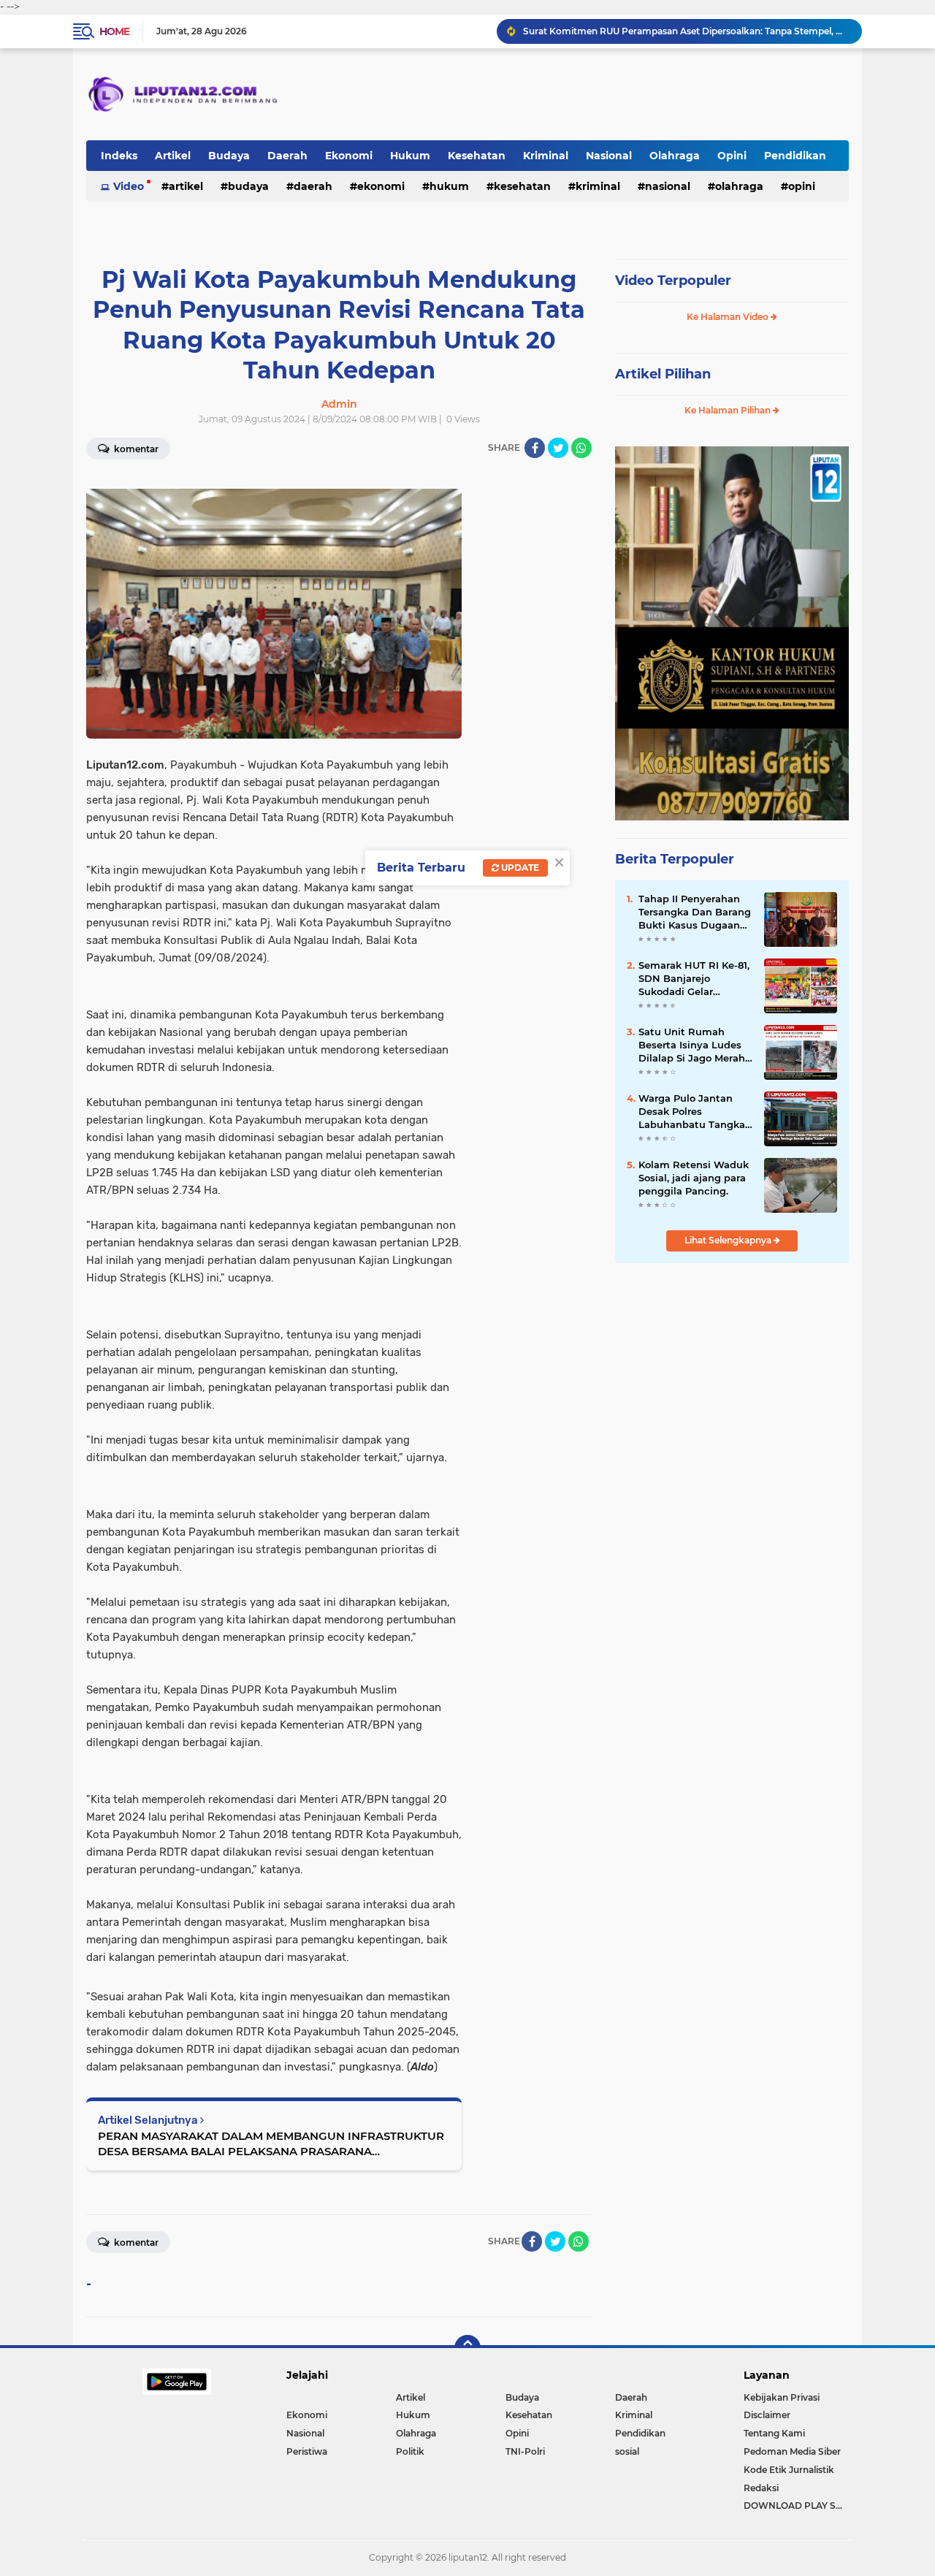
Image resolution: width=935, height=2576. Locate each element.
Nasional (609, 156)
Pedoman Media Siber (792, 2451)
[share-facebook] (535, 448)
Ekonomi (349, 156)
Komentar (135, 449)
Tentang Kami (774, 2433)
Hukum (410, 156)
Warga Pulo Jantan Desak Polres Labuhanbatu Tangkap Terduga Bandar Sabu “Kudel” (695, 1112)
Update (519, 868)
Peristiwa (307, 2451)
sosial (627, 2451)
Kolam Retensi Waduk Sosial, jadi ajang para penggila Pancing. (694, 1178)
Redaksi (761, 2488)
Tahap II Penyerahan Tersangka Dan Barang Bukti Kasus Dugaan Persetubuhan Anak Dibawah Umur (695, 912)
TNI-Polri (525, 2451)
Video (129, 186)
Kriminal (546, 156)
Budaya (229, 156)
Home (114, 31)
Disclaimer (767, 2415)
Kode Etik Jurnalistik (789, 2470)
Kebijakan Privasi (782, 2397)
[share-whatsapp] (581, 448)
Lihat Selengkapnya (729, 1240)
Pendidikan (795, 156)
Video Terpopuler (673, 281)
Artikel (173, 156)
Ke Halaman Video (729, 317)
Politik (410, 2451)
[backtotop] (467, 2348)
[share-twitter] (558, 448)
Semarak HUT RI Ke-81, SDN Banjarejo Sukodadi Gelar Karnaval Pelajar (694, 979)
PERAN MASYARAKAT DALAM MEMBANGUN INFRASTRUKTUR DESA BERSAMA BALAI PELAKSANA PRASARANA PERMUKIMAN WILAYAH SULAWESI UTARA (271, 2144)
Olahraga (675, 156)
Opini (732, 156)
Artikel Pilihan (663, 374)
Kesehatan (477, 156)
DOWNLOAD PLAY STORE (796, 2505)
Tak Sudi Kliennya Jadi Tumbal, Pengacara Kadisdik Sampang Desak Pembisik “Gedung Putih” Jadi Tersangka (686, 31)
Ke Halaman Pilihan (729, 410)
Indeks (119, 156)
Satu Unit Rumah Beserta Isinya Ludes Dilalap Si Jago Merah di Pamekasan (692, 1045)
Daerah (287, 156)
